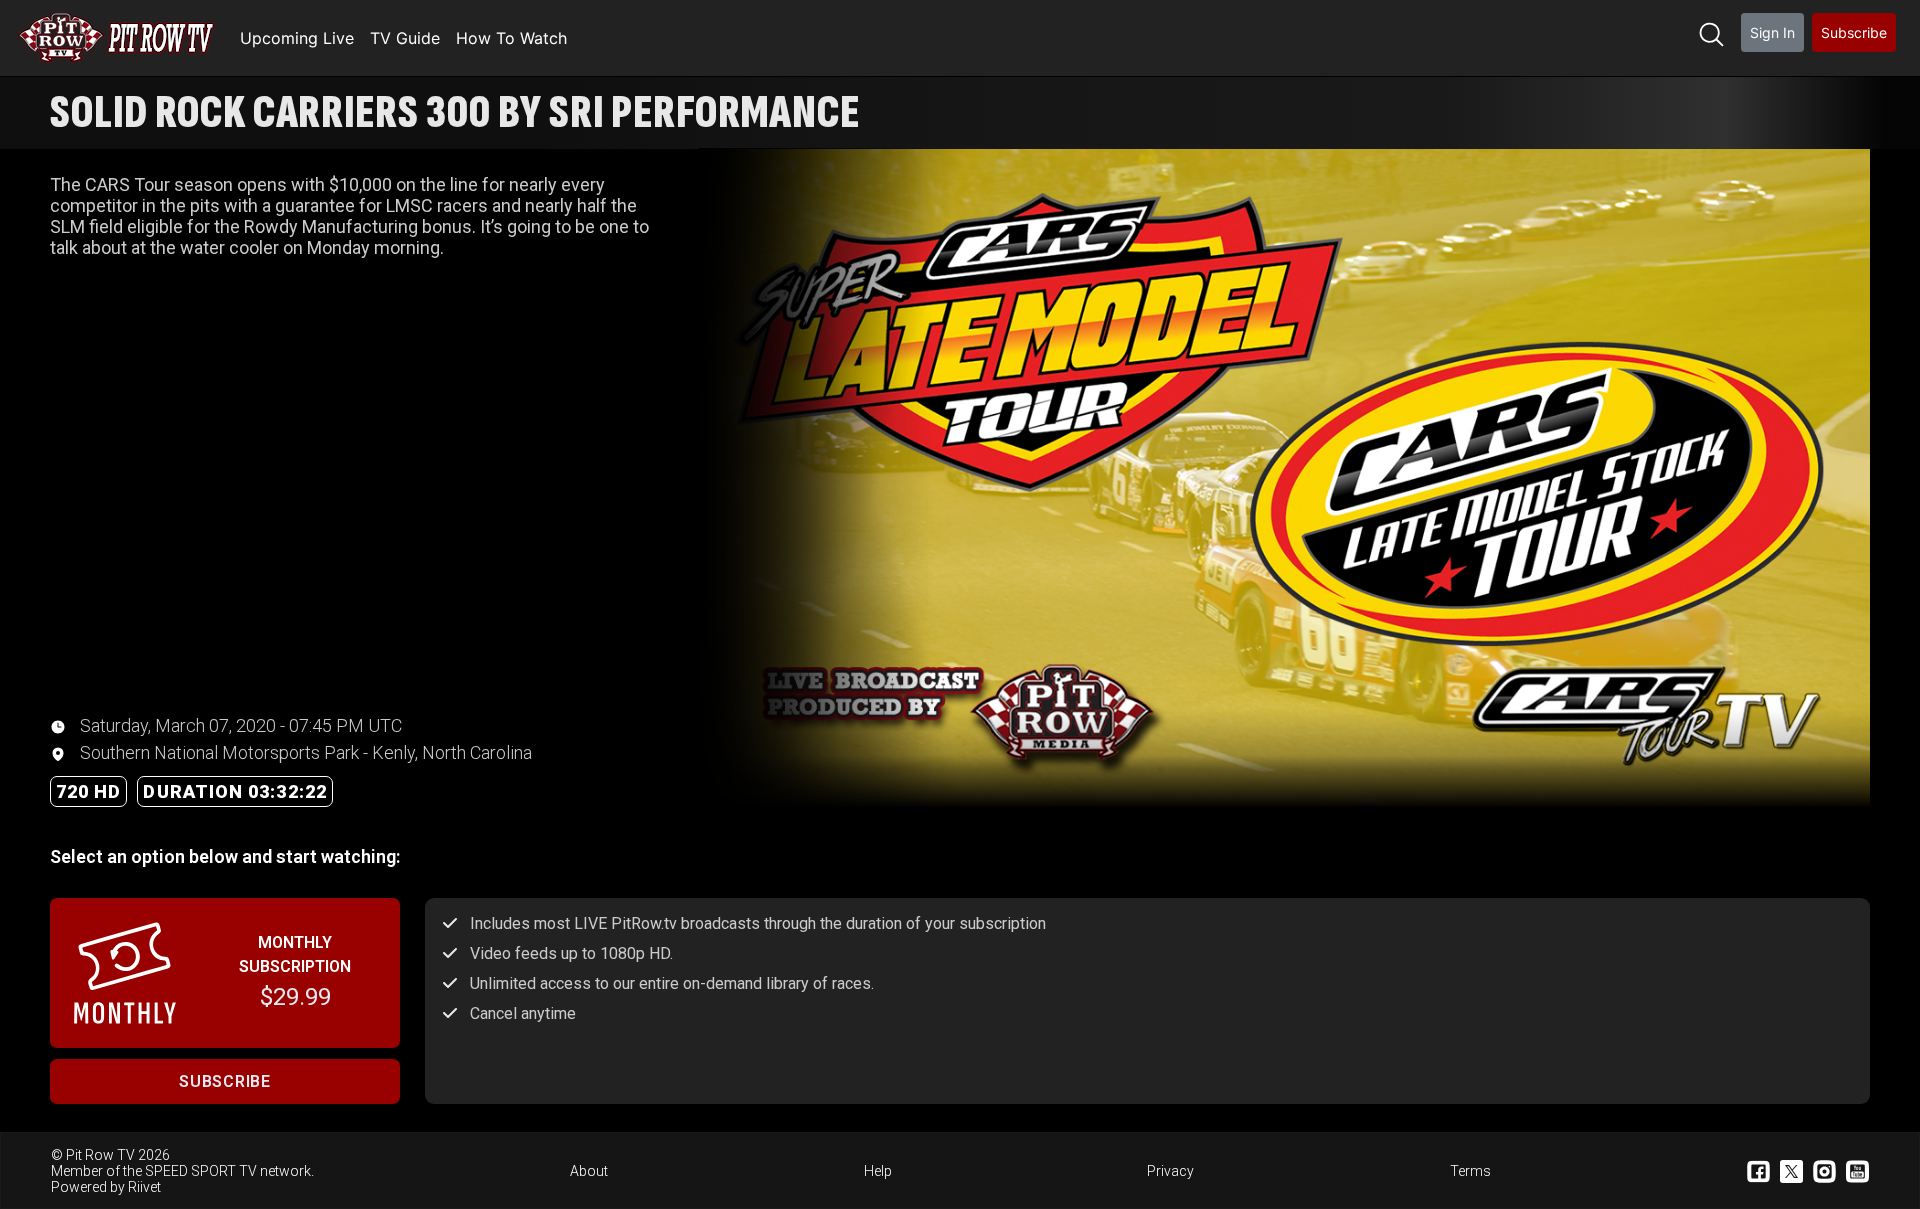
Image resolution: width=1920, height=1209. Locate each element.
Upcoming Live (297, 38)
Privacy (1170, 1171)
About (589, 1171)
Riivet (144, 1187)
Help (878, 1171)
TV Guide (405, 38)
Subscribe (1854, 32)
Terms (1470, 1171)
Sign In (1772, 32)
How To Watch (511, 38)
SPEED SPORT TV (201, 1171)
